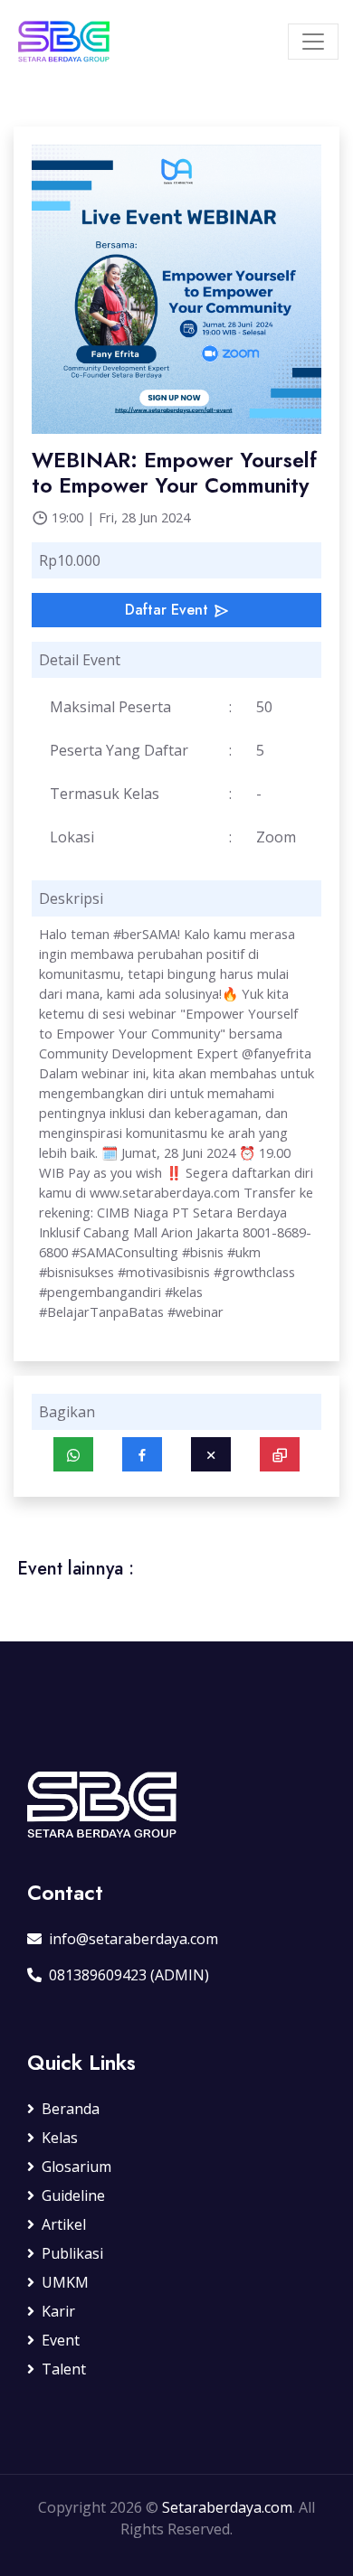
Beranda (71, 2109)
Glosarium (76, 2167)
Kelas (60, 2138)
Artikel (64, 2224)
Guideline (73, 2195)
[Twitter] (211, 1454)
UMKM (65, 2282)
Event (61, 2340)
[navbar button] (313, 42)
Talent (64, 2369)
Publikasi (72, 2253)
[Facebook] (142, 1454)
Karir (58, 2311)
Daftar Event (169, 610)
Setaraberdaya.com (227, 2507)
